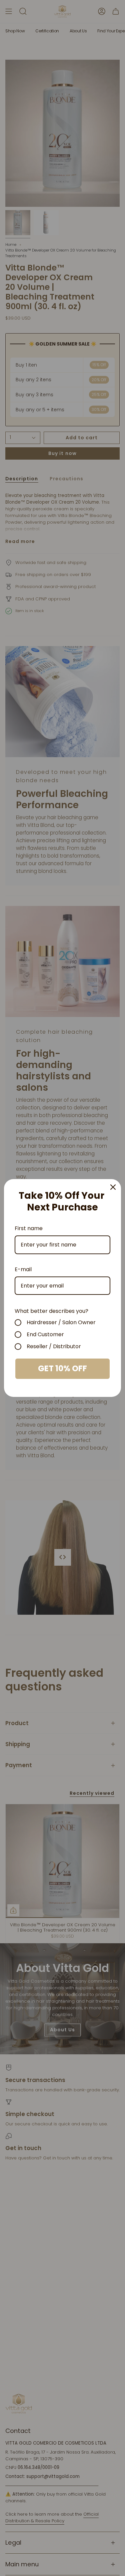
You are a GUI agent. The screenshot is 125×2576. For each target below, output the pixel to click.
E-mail (23, 1269)
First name (29, 1228)
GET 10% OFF (62, 1368)
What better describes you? (51, 1311)
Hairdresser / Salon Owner (61, 1323)
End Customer (45, 1335)
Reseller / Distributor (54, 1347)
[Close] (113, 1187)
